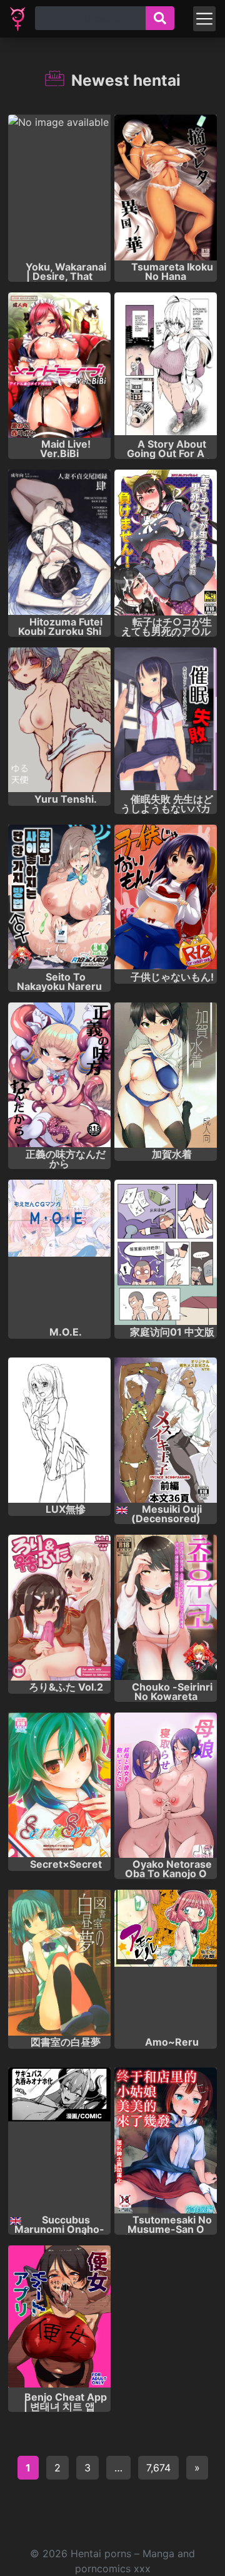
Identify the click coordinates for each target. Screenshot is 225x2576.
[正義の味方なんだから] (59, 1075)
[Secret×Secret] (59, 1785)
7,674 (158, 2468)
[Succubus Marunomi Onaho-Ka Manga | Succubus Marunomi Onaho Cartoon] (59, 2141)
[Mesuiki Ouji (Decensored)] (166, 1430)
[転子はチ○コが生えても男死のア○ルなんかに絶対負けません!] (166, 543)
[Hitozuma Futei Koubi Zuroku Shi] (59, 543)
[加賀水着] (166, 1075)
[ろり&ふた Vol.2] (59, 1608)
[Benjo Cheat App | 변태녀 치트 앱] (59, 2318)
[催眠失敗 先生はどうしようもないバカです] (166, 720)
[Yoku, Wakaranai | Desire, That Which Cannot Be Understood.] (59, 188)
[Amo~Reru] (166, 1963)
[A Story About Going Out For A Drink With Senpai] (166, 365)
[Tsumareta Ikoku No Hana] (166, 188)
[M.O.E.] (59, 1253)
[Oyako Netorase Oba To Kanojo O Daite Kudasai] (166, 1785)
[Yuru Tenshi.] (59, 720)
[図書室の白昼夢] (59, 1963)
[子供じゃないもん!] (166, 898)
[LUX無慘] (59, 1430)
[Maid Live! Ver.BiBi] (59, 365)
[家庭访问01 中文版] (166, 1253)
